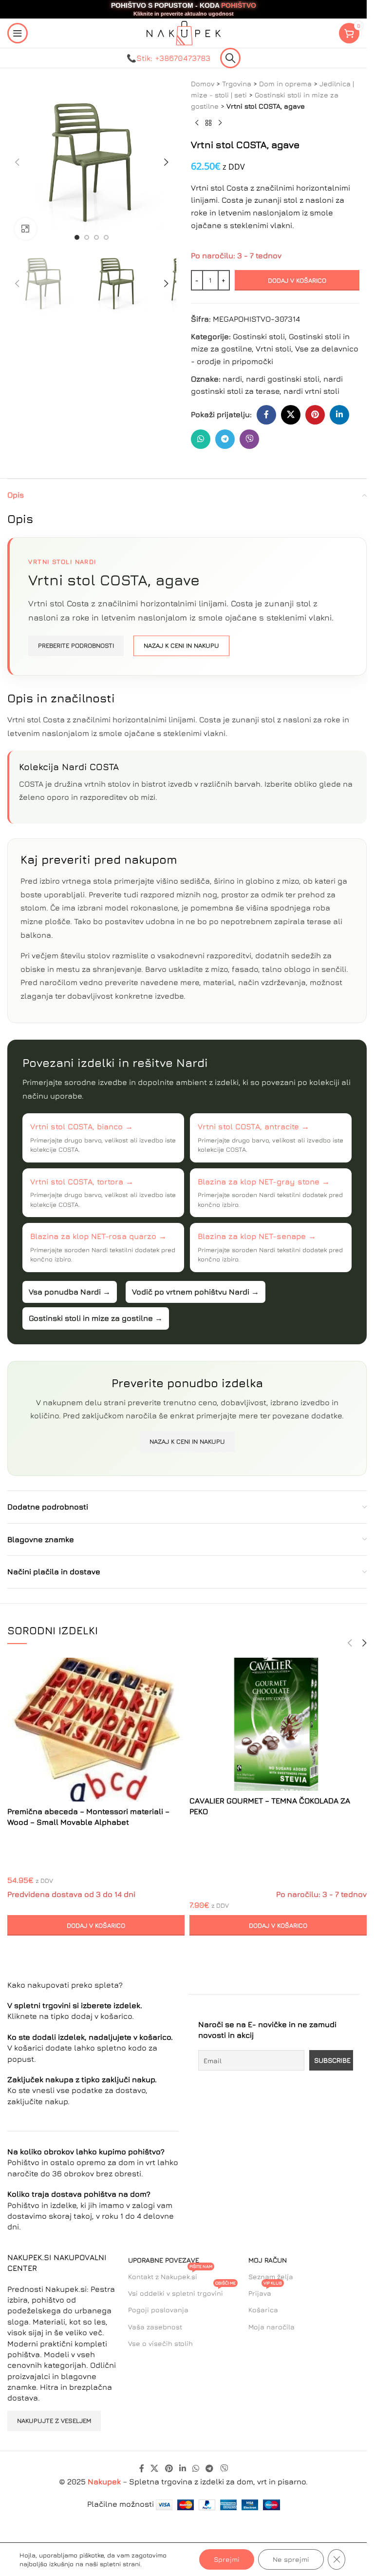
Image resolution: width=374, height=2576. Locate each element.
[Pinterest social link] (315, 415)
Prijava (265, 2291)
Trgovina (237, 84)
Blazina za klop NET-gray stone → (264, 1181)
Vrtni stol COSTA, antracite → (253, 1126)
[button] (17, 162)
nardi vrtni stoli (311, 391)
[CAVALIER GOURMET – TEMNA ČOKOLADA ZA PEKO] (278, 1724)
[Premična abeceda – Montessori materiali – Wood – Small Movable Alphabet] (96, 1730)
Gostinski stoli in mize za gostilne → (96, 1318)
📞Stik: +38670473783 (168, 58)
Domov (203, 84)
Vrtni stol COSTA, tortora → (82, 1181)
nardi (232, 379)
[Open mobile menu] (18, 33)
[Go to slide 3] (96, 237)
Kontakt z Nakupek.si (170, 2275)
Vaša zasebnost (155, 2327)
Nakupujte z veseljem (54, 2421)
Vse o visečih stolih (160, 2343)
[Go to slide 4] (106, 237)
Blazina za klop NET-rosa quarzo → (98, 1236)
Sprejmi (227, 2559)
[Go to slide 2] (87, 237)
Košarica (263, 2310)
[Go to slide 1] (77, 237)
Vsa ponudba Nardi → (70, 1292)
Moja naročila (271, 2327)
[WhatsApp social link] (201, 439)
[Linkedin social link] (339, 415)
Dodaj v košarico (297, 280)
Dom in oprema (285, 84)
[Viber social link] (249, 439)
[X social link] (291, 415)
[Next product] (220, 123)
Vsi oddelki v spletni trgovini (182, 2291)
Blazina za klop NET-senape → (257, 1236)
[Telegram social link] (225, 439)
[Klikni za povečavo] (26, 229)
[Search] (230, 58)
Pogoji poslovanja (158, 2310)
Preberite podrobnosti (76, 645)
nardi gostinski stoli (283, 379)
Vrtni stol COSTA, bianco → (82, 1126)
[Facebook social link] (266, 415)
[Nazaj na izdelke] (208, 123)
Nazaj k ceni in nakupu (181, 645)
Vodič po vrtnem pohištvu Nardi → (196, 1292)
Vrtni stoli (273, 349)
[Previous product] (197, 123)
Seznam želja (271, 2276)
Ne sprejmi (291, 2559)
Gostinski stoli (259, 336)
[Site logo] (184, 32)
